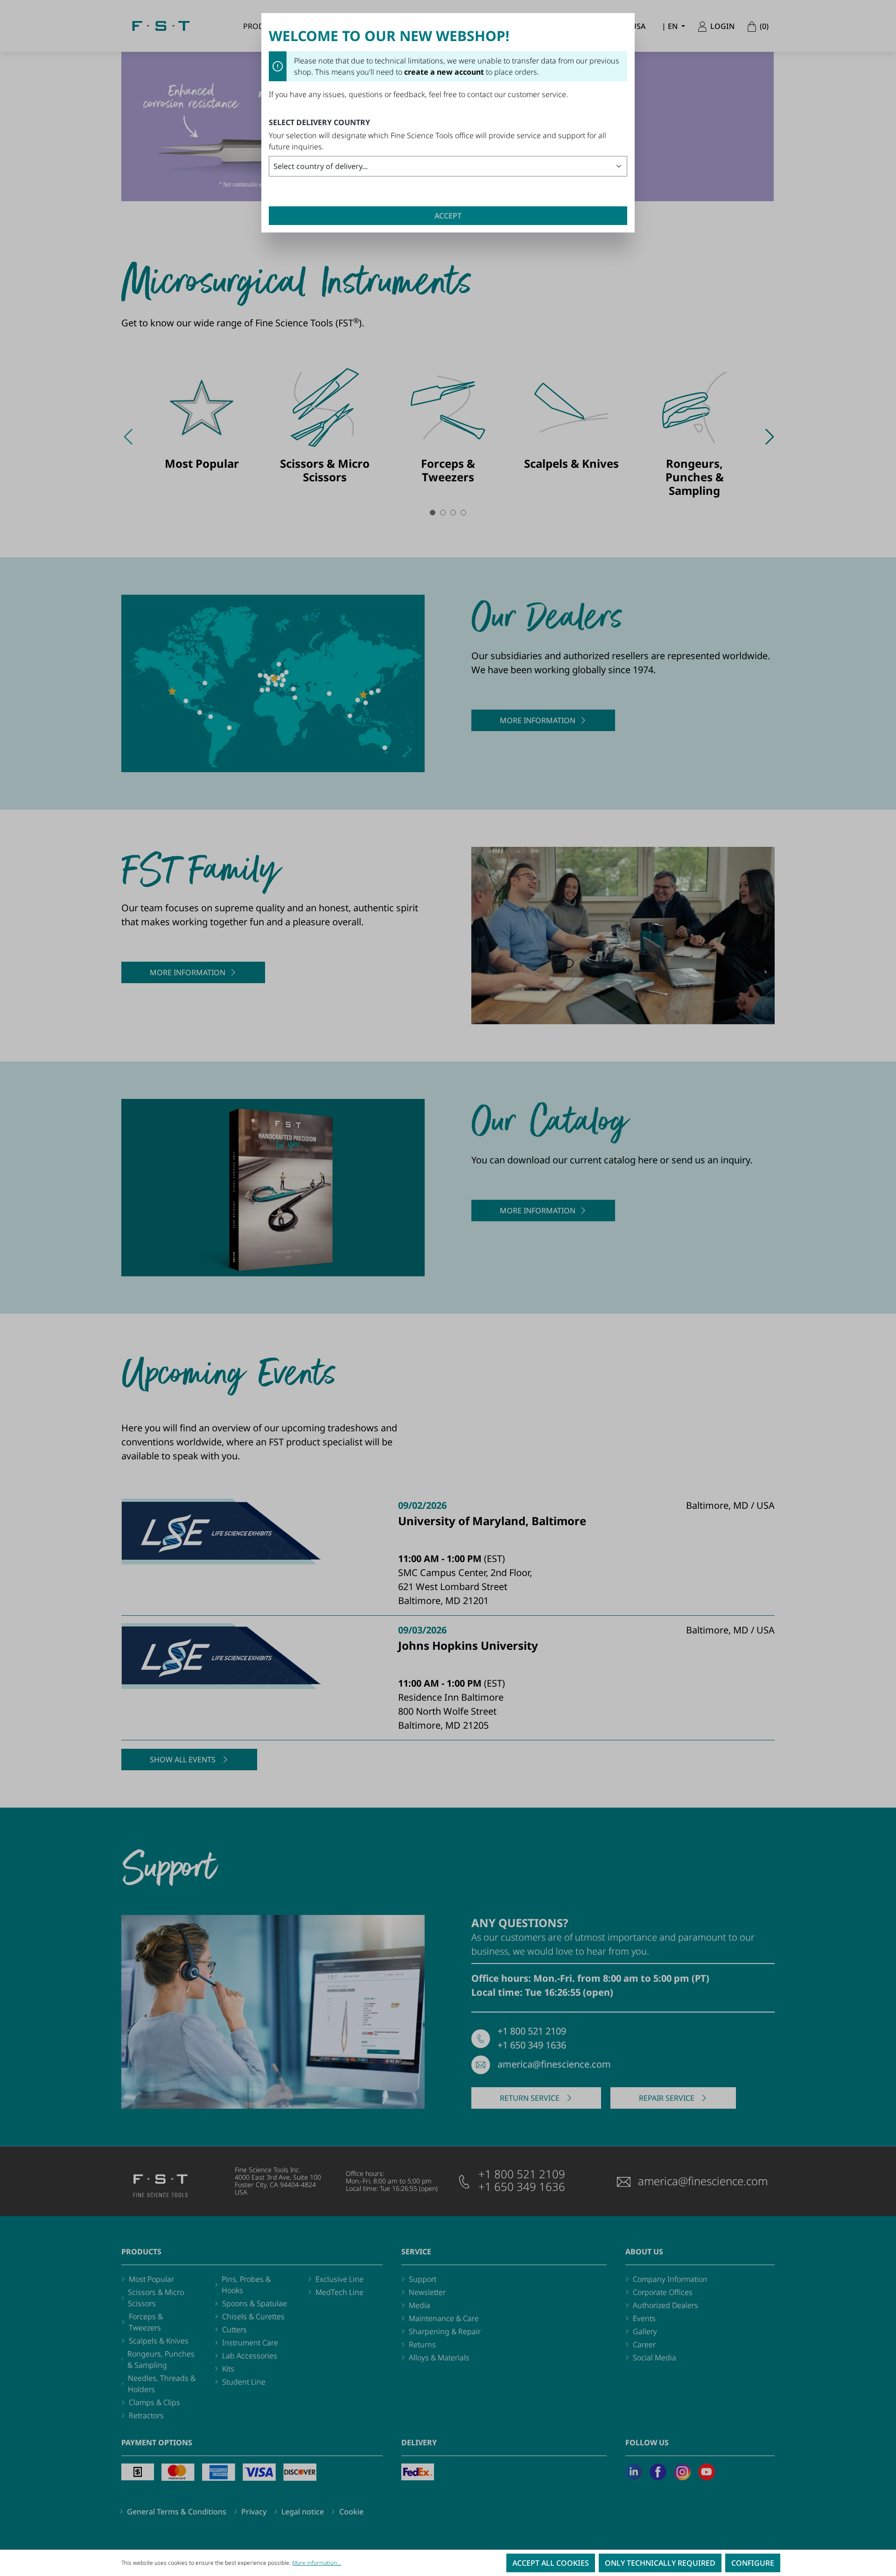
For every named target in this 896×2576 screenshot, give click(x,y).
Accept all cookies (551, 2563)
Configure (753, 2563)
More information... (317, 2563)
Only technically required (660, 2563)
